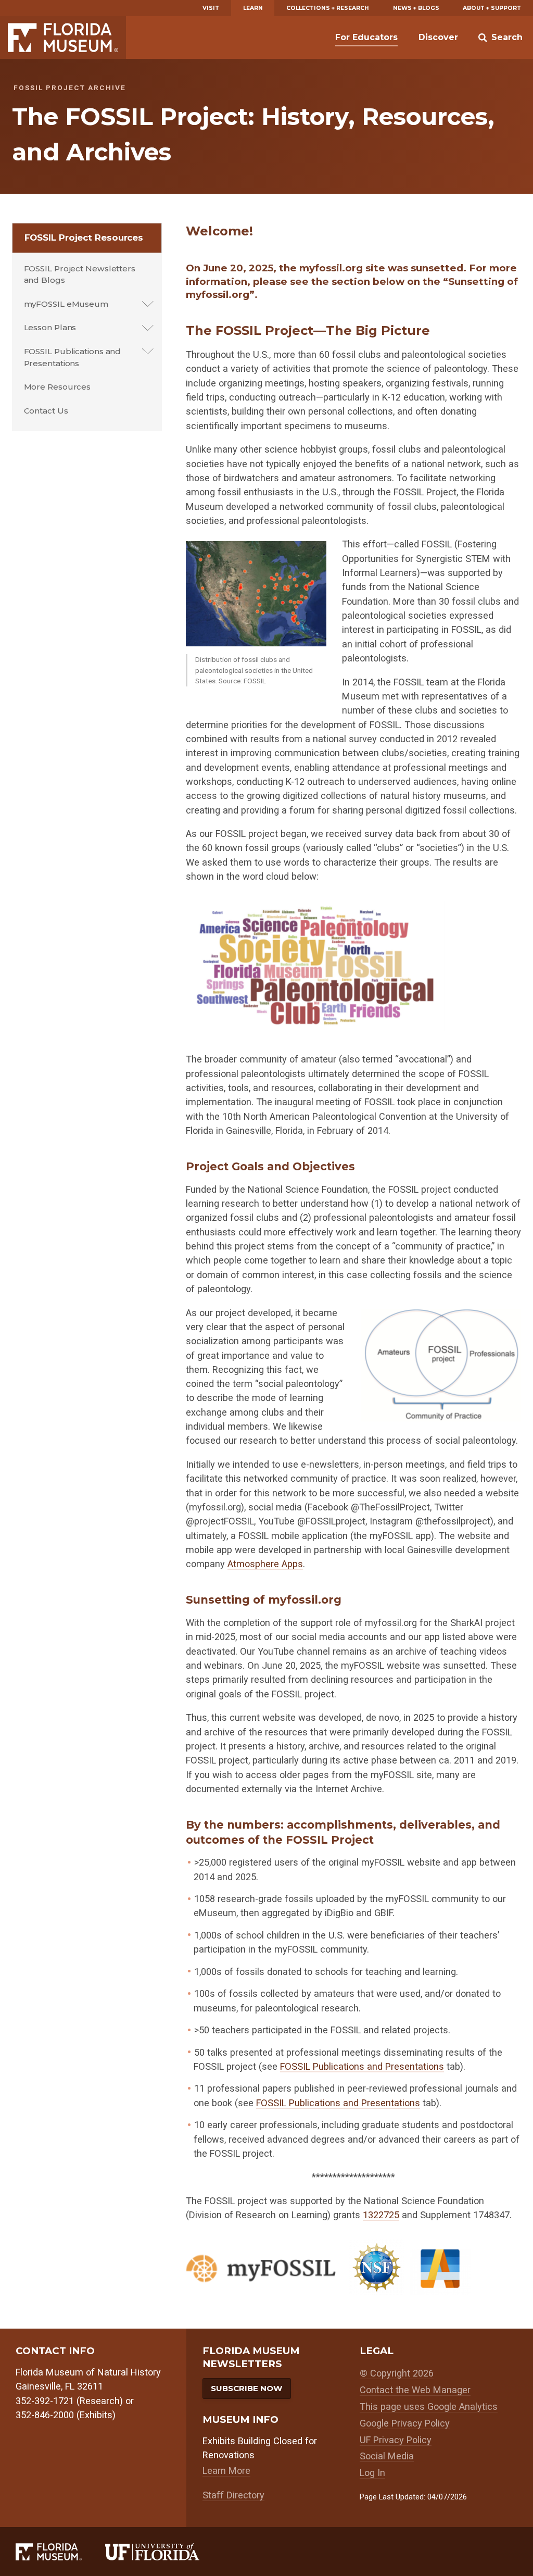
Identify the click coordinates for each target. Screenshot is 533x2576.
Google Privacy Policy (405, 2423)
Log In (372, 2473)
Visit (211, 8)
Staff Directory (233, 2495)
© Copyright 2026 (397, 2373)
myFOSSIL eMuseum (66, 304)
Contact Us (46, 411)
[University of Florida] (164, 2552)
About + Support (492, 8)
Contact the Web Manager (415, 2390)
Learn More (226, 2471)
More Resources (58, 387)
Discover (438, 37)
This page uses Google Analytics (429, 2406)
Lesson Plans (50, 327)
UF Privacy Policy (396, 2440)
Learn (253, 8)
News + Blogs (416, 8)
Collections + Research (328, 8)
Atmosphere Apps (265, 1564)
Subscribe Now (247, 2388)
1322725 (381, 2215)
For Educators (366, 37)
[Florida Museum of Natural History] (60, 2552)
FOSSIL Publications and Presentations (73, 357)
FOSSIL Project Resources (84, 237)
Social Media (387, 2456)
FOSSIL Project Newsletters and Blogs (80, 274)
